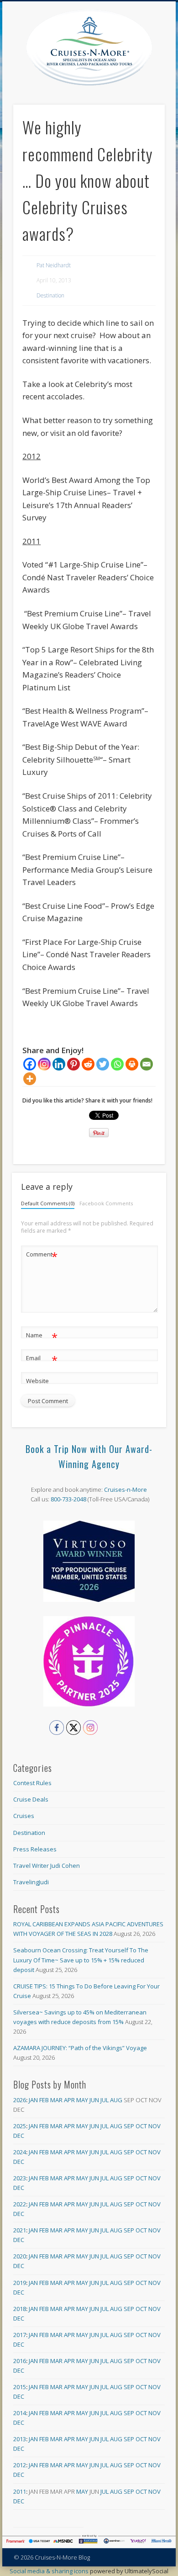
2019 (20, 2283)
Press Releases (35, 1849)
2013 (20, 2439)
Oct (141, 2126)
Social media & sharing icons (50, 2571)
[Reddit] (88, 1064)
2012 (20, 2465)
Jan (33, 2100)
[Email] (147, 1064)
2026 (20, 2100)
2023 (20, 2178)
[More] (30, 1079)
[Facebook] (30, 1064)
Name (42, 1336)
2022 (20, 2204)
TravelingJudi (31, 1882)
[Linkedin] (59, 1064)
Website (37, 1381)
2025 (20, 2126)
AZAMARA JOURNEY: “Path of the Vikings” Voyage (80, 2048)
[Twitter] (103, 1064)
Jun (94, 2100)
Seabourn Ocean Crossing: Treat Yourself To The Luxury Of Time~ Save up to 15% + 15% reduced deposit (81, 1960)
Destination (50, 295)
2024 (20, 2152)
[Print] (132, 1064)
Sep (129, 2126)
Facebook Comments (106, 1203)
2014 (20, 2413)
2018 (20, 2309)
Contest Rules (32, 1783)
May (82, 2100)
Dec (19, 2136)
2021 (20, 2230)
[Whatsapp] (117, 1064)
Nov (154, 2126)
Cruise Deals (31, 1799)
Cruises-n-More (126, 1489)
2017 (20, 2335)
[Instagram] (44, 1064)
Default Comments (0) (48, 1203)
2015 (20, 2387)
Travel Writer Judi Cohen (47, 1866)
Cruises (24, 1816)
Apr (69, 2100)
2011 (20, 2491)
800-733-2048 (68, 1499)
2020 (20, 2256)
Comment (42, 1256)
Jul (105, 2100)
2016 (20, 2361)
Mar (56, 2100)
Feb (44, 2100)
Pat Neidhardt (54, 265)
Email (42, 1359)
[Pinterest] (73, 1064)
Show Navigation (158, 82)
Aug (116, 2100)
